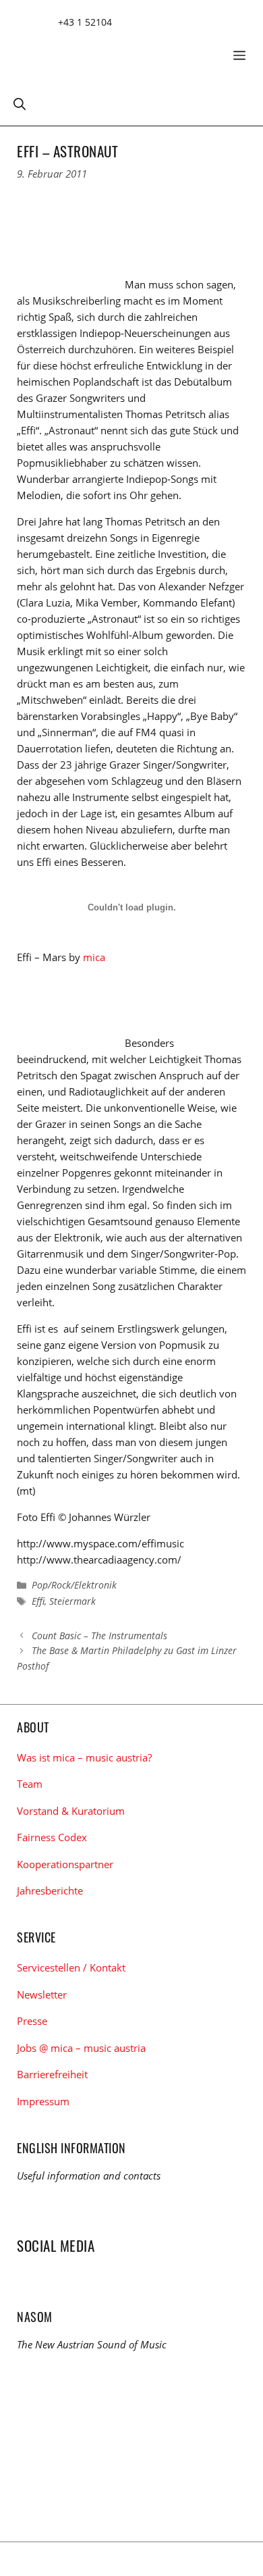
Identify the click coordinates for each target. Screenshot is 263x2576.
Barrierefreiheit (52, 2074)
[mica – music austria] (115, 50)
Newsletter (42, 1994)
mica (94, 957)
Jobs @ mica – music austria (81, 2048)
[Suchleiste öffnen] (20, 103)
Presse (32, 2021)
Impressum (43, 2101)
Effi (38, 1601)
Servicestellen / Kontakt (71, 1967)
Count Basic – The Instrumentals (99, 1635)
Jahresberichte (50, 1890)
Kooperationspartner (65, 1864)
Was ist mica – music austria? (84, 1757)
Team (30, 1784)
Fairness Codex (52, 1837)
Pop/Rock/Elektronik (74, 1585)
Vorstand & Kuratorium (71, 1811)
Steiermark (72, 1601)
